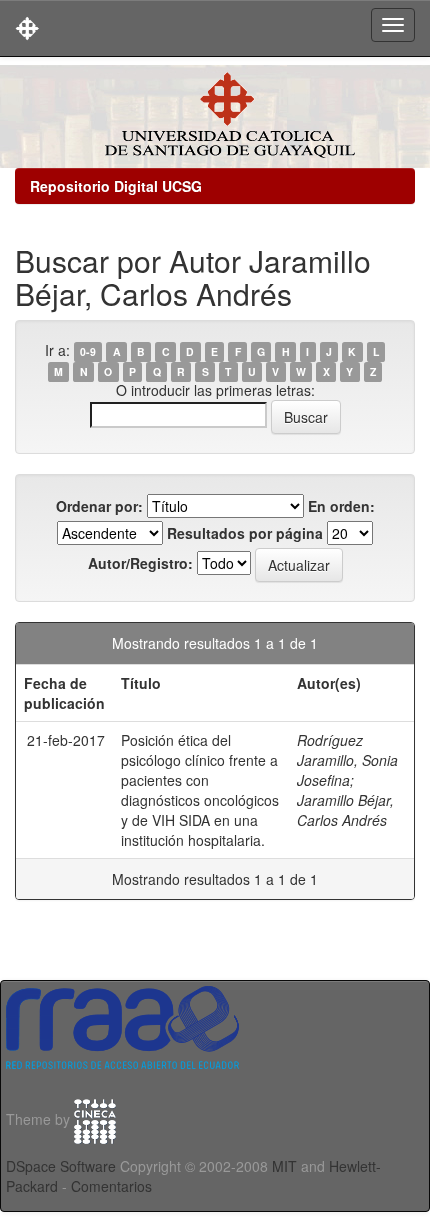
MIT (284, 1166)
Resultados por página (245, 533)
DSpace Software (61, 1166)
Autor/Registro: (140, 563)
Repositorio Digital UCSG (116, 186)
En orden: (341, 506)
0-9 (88, 351)
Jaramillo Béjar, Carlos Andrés (345, 810)
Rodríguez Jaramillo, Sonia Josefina (347, 760)
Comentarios (111, 1186)
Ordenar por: (99, 506)
